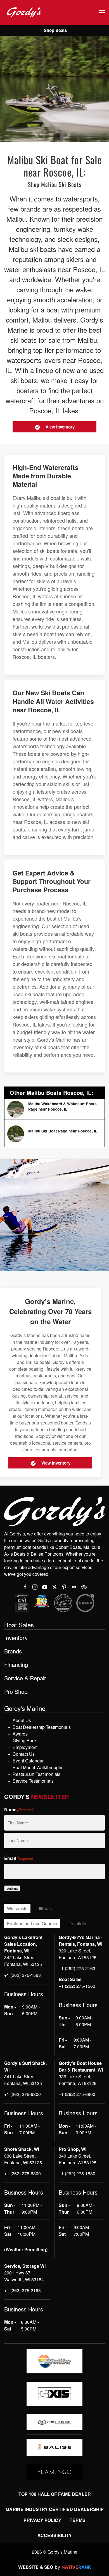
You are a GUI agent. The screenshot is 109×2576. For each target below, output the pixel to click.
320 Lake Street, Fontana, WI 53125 (78, 1954)
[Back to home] (24, 12)
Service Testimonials (33, 1781)
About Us (22, 1720)
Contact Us (24, 1754)
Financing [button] (16, 1665)
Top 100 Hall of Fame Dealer (55, 2494)
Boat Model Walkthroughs (38, 1767)
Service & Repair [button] (25, 1678)
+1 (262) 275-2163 (77, 1968)
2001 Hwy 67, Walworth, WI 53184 (24, 2276)
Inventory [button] (16, 1638)
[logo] (54, 2361)
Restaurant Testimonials (36, 1774)
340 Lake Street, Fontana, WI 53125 (78, 2159)
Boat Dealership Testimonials (42, 1727)
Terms (78, 2520)
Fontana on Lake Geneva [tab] (32, 1923)
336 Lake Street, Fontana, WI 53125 (78, 2080)
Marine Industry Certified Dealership (55, 2509)
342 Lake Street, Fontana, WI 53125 (23, 1961)
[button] (102, 12)
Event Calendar (28, 1761)
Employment (25, 1747)
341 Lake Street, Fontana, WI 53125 (23, 2080)
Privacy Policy (42, 2520)
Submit (12, 1888)
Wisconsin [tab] (17, 1908)
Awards (20, 1734)
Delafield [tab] (77, 1923)
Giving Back (25, 1740)
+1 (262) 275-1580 (77, 2173)
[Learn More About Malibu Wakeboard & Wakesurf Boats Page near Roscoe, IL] (54, 1109)
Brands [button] (13, 1651)
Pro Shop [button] (16, 1692)
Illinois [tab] (45, 1908)
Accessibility (55, 2535)
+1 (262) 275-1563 (22, 1975)
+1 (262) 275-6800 (22, 2094)
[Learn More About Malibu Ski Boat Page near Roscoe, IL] (54, 1134)
